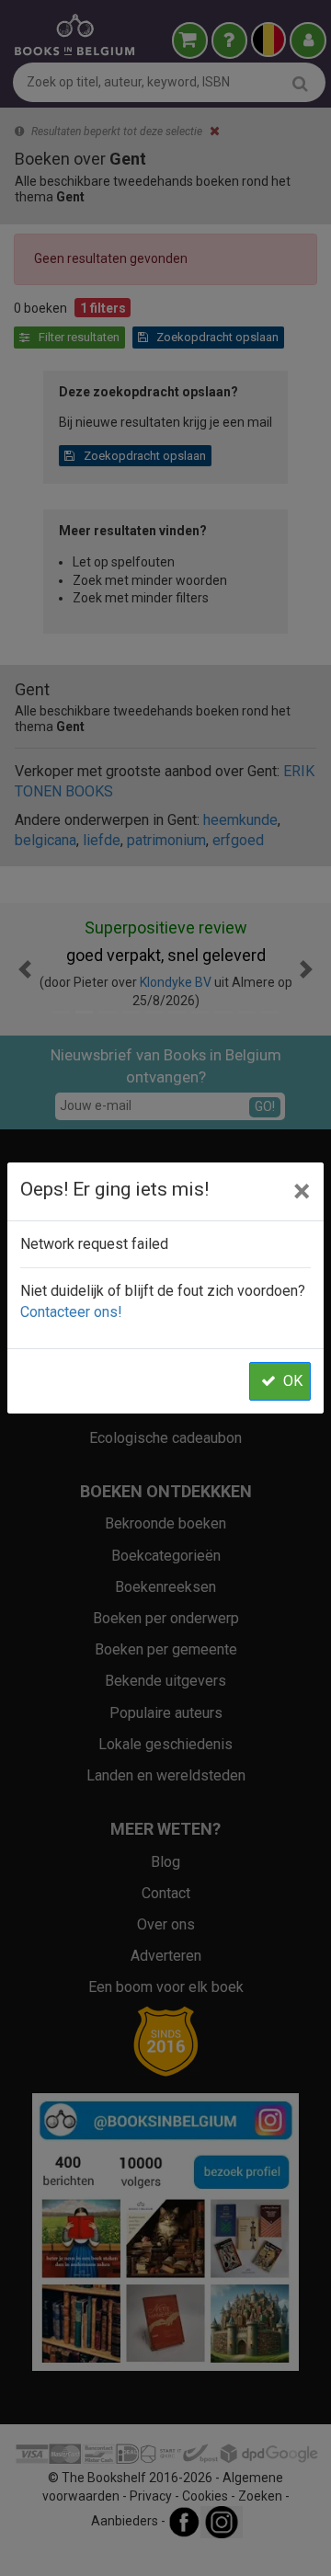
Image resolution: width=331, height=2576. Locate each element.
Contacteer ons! (71, 1312)
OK (293, 1381)
